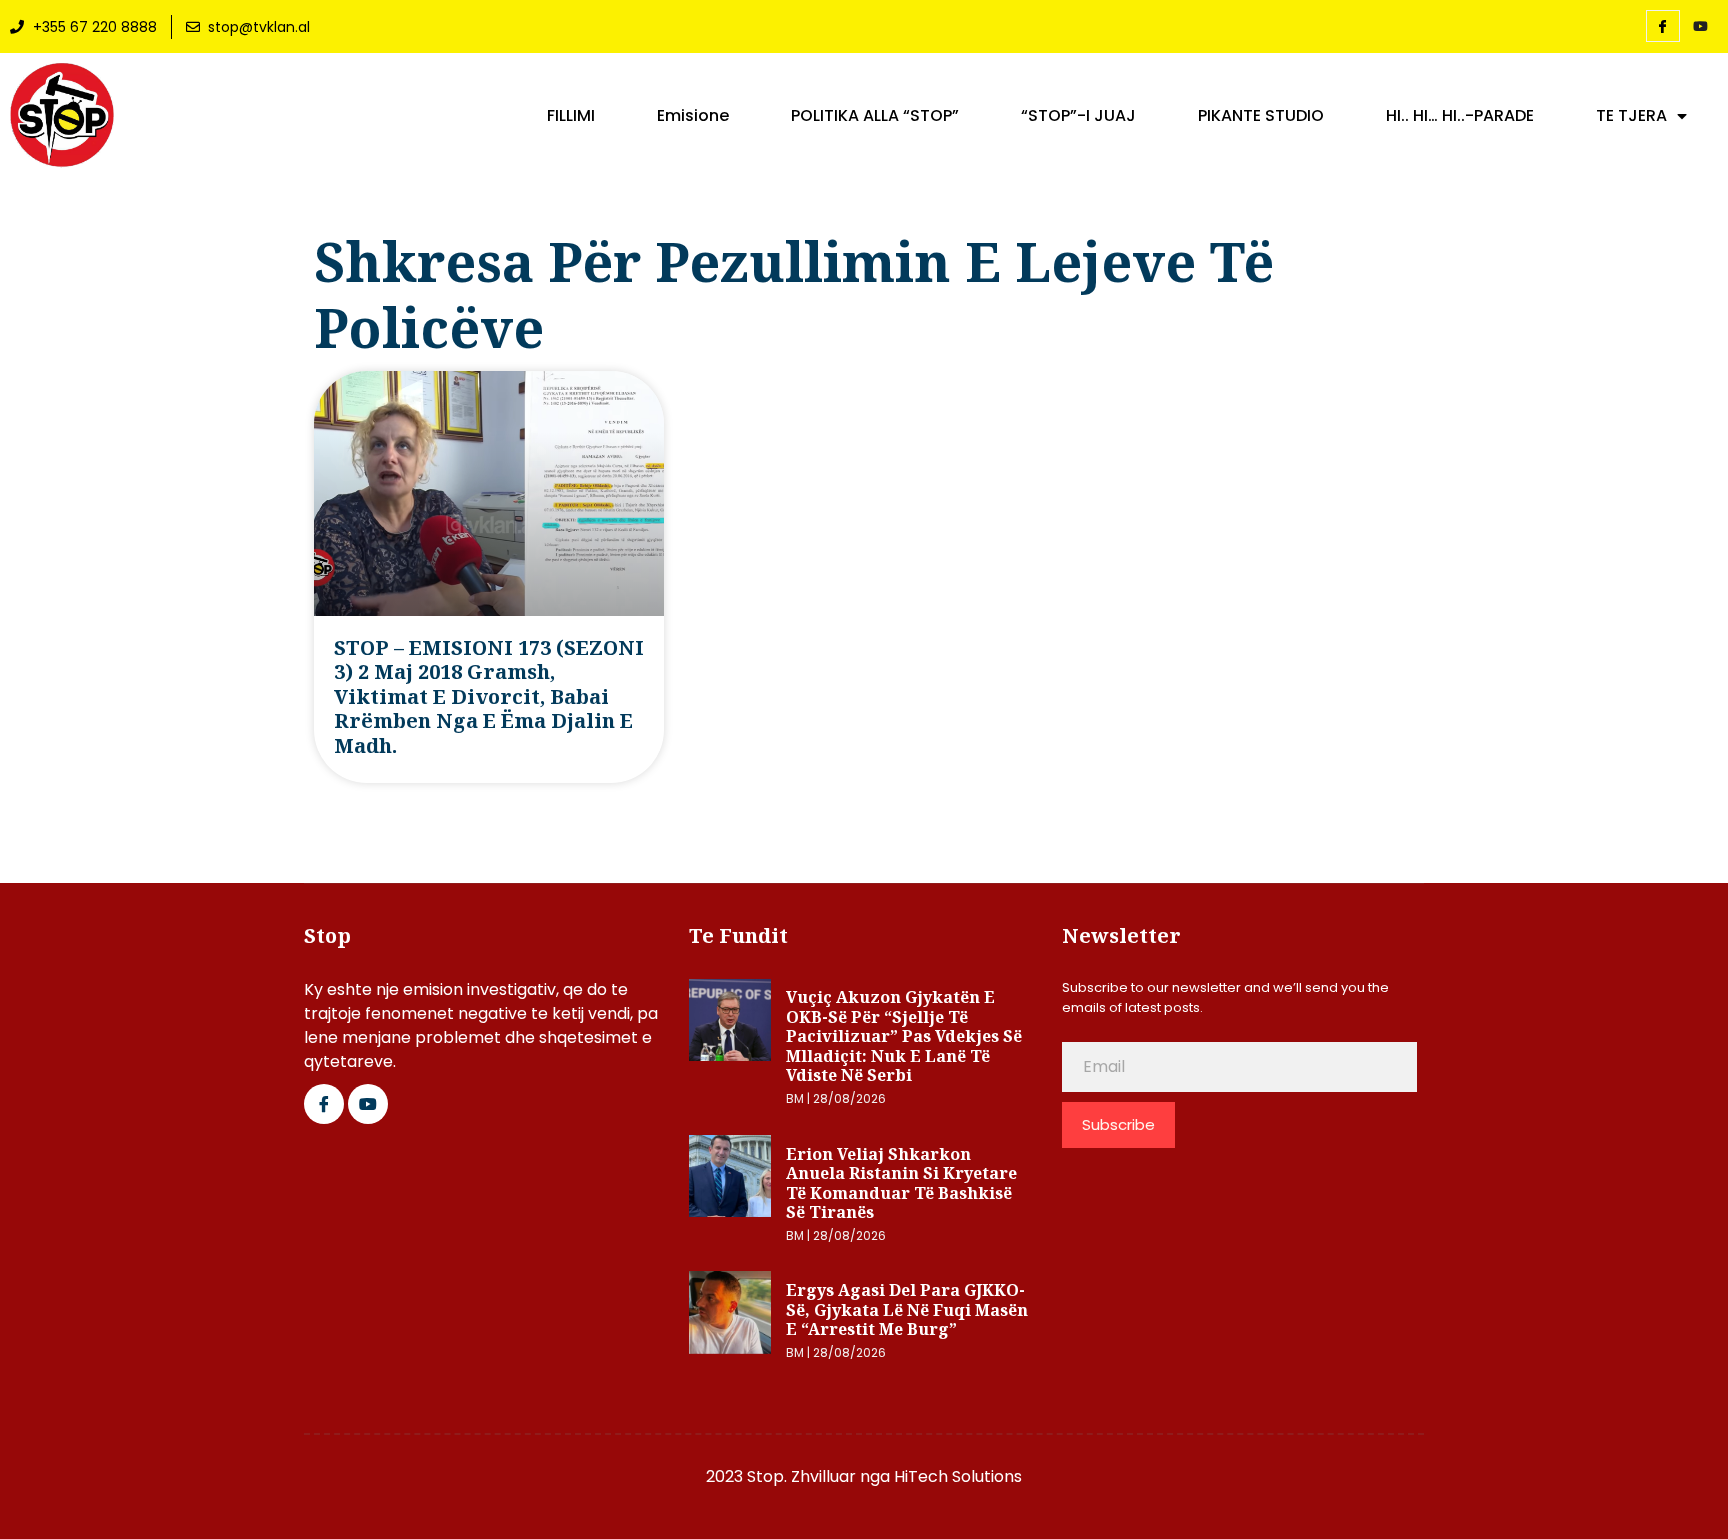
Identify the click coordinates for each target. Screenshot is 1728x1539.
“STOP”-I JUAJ (1078, 116)
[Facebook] (1663, 26)
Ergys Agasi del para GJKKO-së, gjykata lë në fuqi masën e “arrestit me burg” (907, 1309)
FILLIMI (571, 116)
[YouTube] (1701, 27)
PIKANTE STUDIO (1261, 116)
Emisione (693, 116)
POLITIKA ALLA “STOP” (875, 116)
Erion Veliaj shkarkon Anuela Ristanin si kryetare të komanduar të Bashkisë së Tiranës (901, 1183)
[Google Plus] (368, 1104)
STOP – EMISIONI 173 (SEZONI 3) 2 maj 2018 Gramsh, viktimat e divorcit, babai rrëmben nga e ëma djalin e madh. (489, 696)
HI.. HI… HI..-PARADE (1460, 116)
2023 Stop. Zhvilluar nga (800, 1476)
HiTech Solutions (958, 1476)
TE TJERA (1631, 116)
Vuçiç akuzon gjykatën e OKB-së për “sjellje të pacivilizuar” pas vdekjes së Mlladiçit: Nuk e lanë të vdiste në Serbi (904, 1036)
